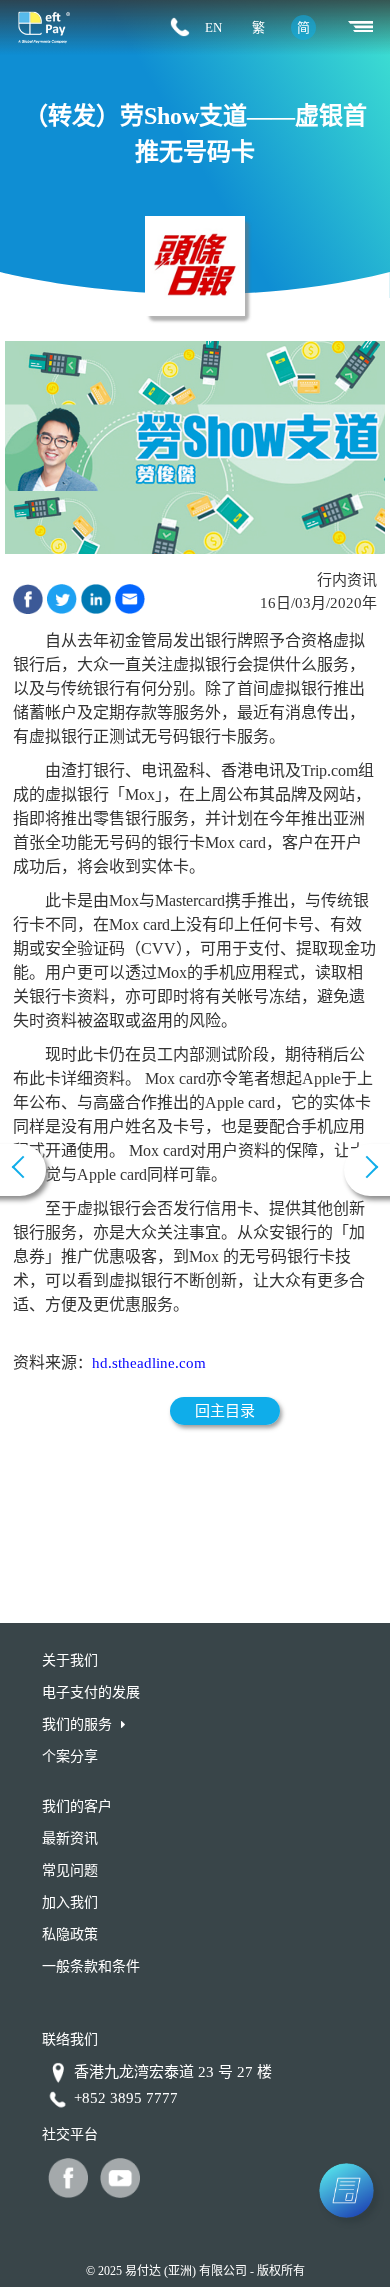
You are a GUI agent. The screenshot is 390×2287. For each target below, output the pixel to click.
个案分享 (70, 1756)
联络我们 (70, 2039)
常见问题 (70, 1870)
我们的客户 (77, 1806)
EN (213, 27)
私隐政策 (70, 1934)
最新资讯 (70, 1838)
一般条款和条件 (91, 1966)
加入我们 (70, 1902)
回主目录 (225, 1411)
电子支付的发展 (91, 1692)
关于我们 (70, 1660)
